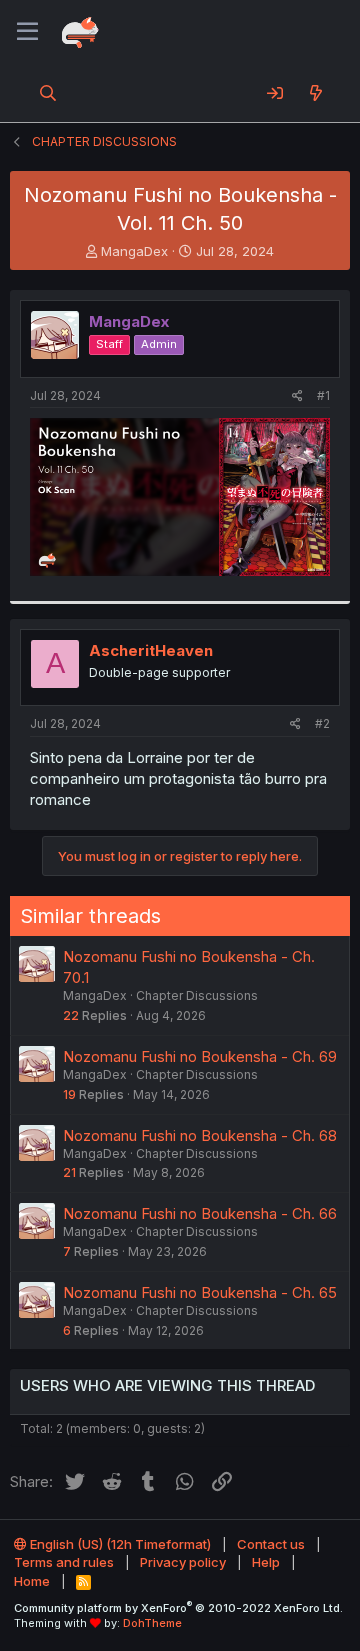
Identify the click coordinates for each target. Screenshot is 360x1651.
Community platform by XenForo (178, 1608)
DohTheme (152, 1623)
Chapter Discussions (197, 995)
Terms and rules (64, 1562)
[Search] (48, 93)
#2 (322, 723)
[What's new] (315, 93)
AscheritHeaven (151, 650)
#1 (323, 395)
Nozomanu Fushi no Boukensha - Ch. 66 (200, 1213)
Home (32, 1581)
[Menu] (27, 32)
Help (266, 1562)
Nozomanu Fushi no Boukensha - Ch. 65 (200, 1292)
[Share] (297, 396)
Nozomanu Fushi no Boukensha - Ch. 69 (200, 1056)
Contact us (271, 1544)
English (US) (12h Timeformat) (119, 1544)
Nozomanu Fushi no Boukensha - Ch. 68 (200, 1135)
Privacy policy (183, 1562)
